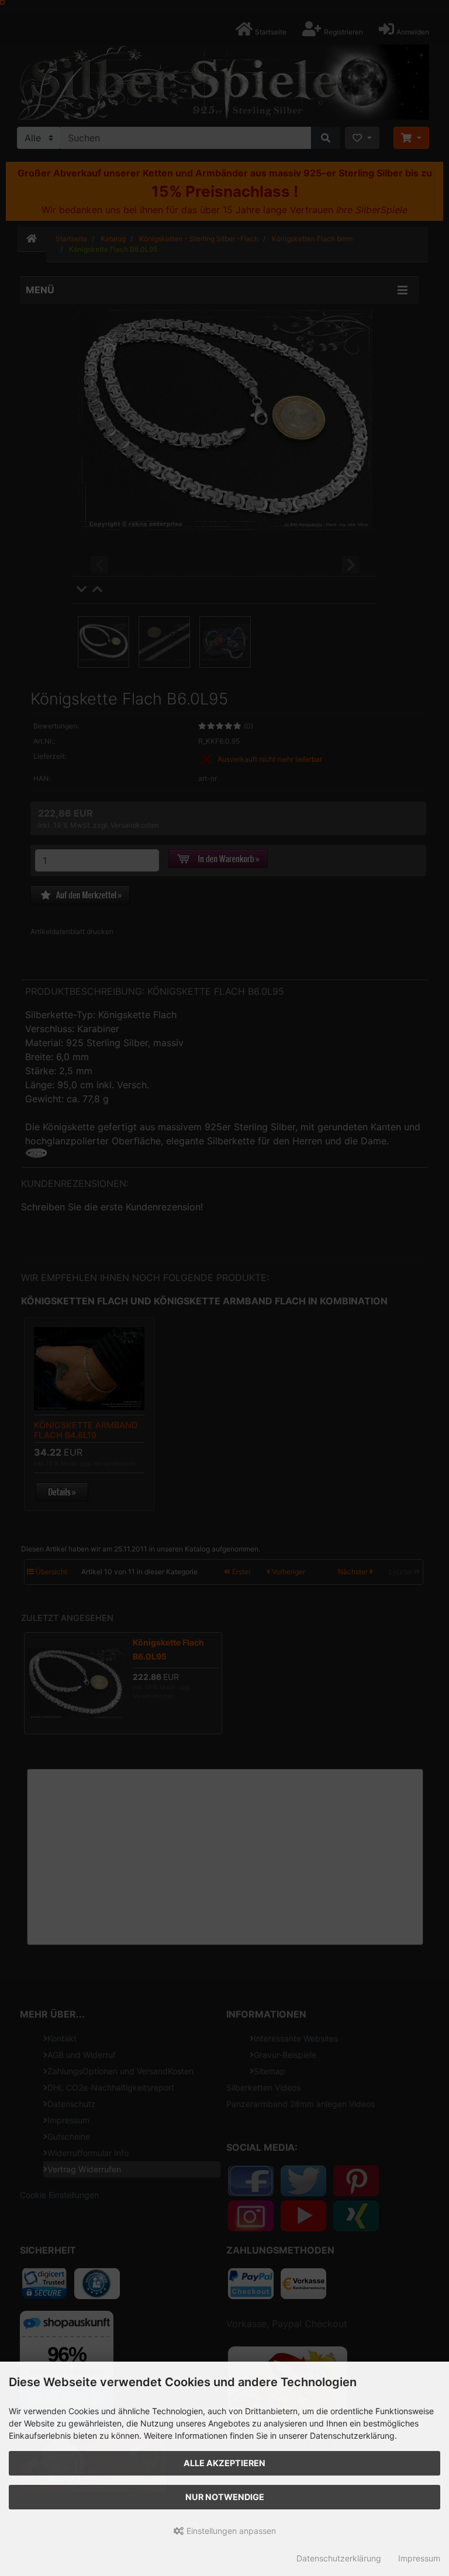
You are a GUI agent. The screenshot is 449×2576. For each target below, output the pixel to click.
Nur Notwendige (225, 2497)
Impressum (419, 2558)
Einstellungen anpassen (230, 2531)
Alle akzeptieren (224, 2463)
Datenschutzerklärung (339, 2558)
